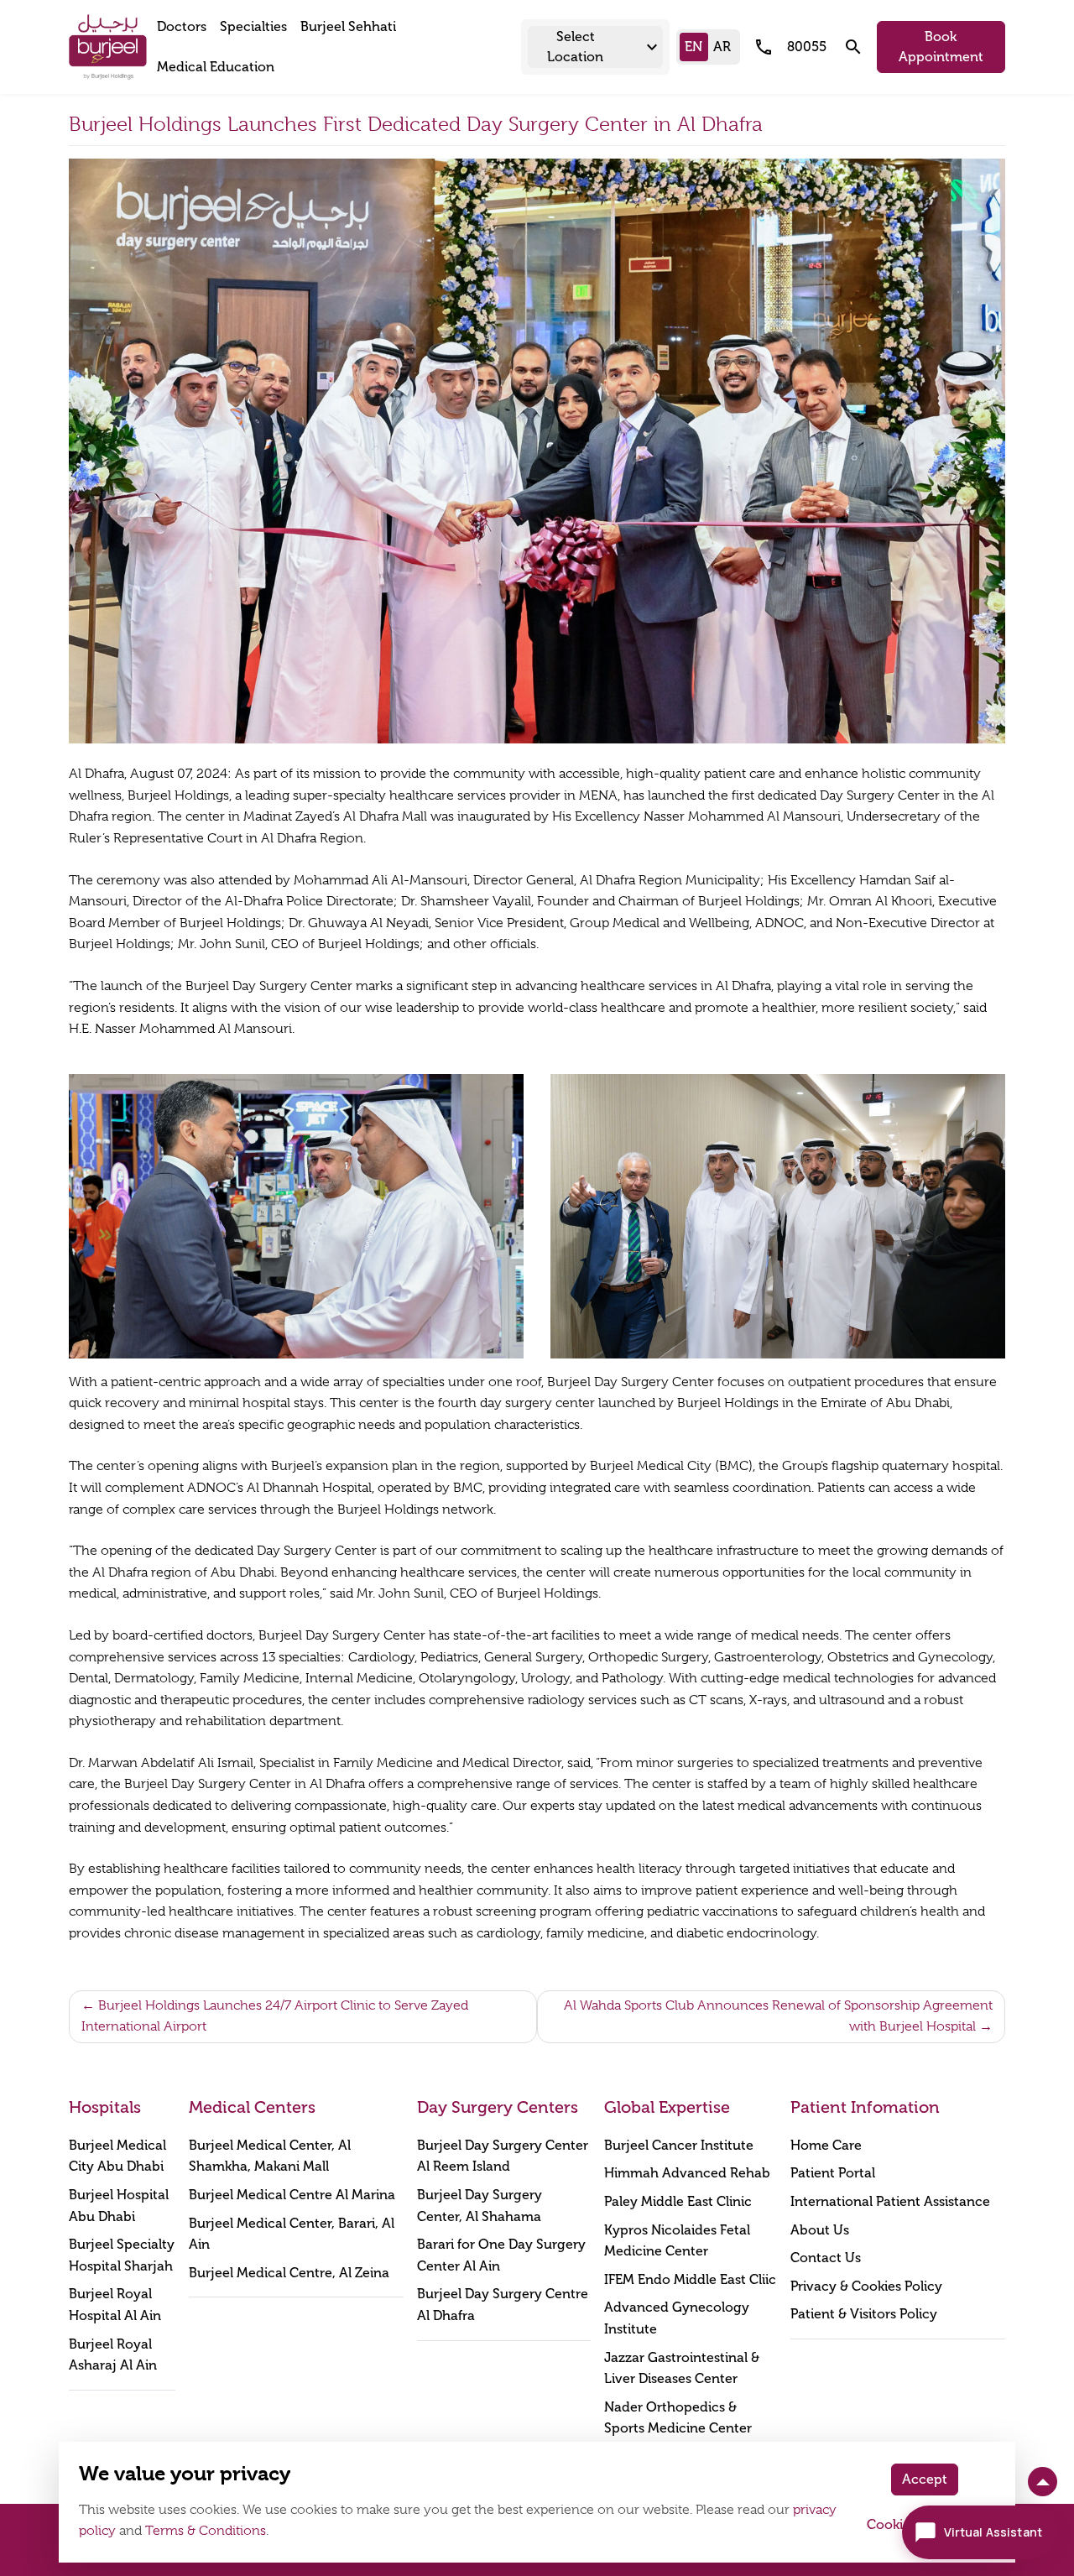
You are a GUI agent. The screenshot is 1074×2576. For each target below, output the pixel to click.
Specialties (253, 26)
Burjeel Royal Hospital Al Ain (115, 2305)
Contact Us (826, 2258)
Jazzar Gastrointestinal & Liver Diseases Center (682, 2368)
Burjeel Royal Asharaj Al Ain (113, 2355)
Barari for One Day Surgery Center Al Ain (501, 2255)
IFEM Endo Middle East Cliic (690, 2279)
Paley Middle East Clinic (678, 2201)
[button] (595, 47)
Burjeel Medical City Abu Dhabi (117, 2156)
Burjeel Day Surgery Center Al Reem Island (503, 2156)
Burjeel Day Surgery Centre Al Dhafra (503, 2305)
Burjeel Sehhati (348, 26)
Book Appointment (941, 47)
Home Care (826, 2145)
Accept (925, 2479)
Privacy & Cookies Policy (866, 2286)
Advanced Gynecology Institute (677, 2318)
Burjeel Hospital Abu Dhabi (119, 2206)
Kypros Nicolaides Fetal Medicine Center (677, 2241)
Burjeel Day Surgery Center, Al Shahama (480, 2206)
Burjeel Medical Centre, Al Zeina (289, 2273)
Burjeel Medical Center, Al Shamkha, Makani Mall (270, 2156)
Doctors (182, 26)
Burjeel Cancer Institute (679, 2145)
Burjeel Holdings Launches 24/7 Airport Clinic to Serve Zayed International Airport (275, 2016)
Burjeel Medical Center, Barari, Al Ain (292, 2234)
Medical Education (216, 67)
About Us (820, 2230)
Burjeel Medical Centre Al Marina (292, 2195)
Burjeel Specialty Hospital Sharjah (122, 2255)
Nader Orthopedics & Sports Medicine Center (678, 2418)
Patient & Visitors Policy (864, 2314)
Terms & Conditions (206, 2531)
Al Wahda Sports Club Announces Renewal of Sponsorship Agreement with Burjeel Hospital (778, 2016)
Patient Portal (833, 2173)
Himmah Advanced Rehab (687, 2173)
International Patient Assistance (890, 2201)
